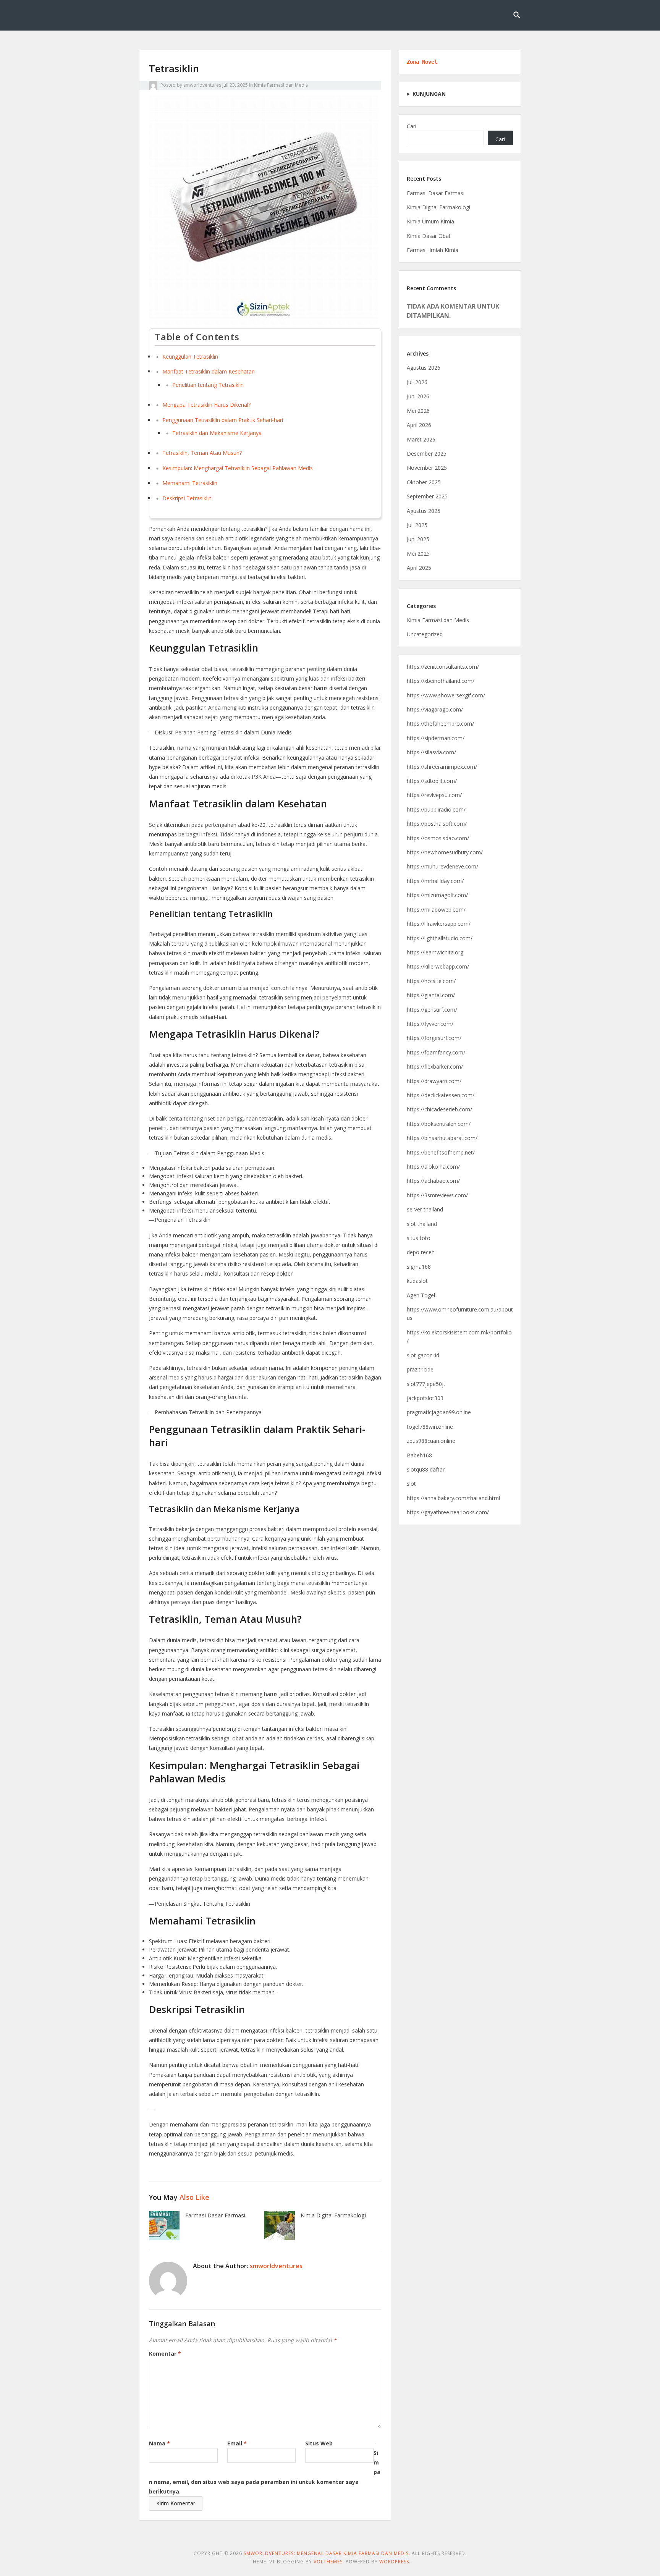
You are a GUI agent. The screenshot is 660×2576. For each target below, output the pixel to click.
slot (411, 1484)
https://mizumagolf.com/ (437, 895)
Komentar (165, 2354)
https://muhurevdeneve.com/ (442, 866)
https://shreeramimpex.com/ (442, 767)
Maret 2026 (421, 439)
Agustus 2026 (424, 368)
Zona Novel (422, 62)
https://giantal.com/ (431, 995)
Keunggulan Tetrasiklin (190, 357)
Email (237, 2443)
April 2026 (419, 425)
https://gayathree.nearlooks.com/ (448, 1512)
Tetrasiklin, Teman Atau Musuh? (202, 453)
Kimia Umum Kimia (430, 221)
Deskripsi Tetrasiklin (187, 498)
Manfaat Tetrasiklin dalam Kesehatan (209, 371)
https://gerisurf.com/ (432, 1010)
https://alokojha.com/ (433, 1167)
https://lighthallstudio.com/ (440, 938)
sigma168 (419, 1267)
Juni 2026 (418, 396)
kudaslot (417, 1281)
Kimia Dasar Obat (429, 236)
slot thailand (422, 1224)
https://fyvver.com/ (430, 1024)
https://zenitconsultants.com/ (443, 667)
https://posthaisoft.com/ (437, 824)
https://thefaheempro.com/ (440, 724)
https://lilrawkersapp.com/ (439, 924)
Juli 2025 (417, 525)
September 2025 (427, 496)
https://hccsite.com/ (431, 981)
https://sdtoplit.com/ (432, 781)
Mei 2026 (418, 411)
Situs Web (319, 2443)
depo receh (421, 1252)
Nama (159, 2443)
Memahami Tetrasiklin (190, 483)
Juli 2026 (417, 382)
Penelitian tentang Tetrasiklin (208, 385)
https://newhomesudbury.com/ (445, 852)
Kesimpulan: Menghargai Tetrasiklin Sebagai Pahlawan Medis (238, 468)
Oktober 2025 (424, 482)
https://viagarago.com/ (435, 709)
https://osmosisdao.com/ (438, 838)
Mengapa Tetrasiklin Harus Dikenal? (206, 405)
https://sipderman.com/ (436, 738)
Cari (412, 126)
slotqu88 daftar (426, 1469)
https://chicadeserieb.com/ (439, 1109)
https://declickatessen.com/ (441, 1095)
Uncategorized (425, 634)
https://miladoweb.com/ (436, 910)
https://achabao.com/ (433, 1181)
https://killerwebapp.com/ (438, 966)
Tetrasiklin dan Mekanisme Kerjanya (217, 433)
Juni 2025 (418, 539)
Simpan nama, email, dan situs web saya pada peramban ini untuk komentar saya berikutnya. (265, 2472)
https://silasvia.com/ (431, 752)
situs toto (419, 1238)
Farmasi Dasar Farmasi (215, 2215)
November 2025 (427, 468)
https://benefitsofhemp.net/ (441, 1152)
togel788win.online (430, 1427)
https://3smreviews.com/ (437, 1195)
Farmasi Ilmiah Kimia (433, 250)
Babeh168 (419, 1455)
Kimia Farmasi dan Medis (281, 85)
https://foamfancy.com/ (436, 1052)
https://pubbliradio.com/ (436, 809)
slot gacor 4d (423, 1355)
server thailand (425, 1209)
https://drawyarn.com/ (434, 1081)
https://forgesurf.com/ (434, 1038)
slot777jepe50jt (426, 1384)
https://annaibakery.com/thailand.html (453, 1498)
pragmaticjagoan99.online (439, 1412)
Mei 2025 (418, 554)
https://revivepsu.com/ (434, 795)
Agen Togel (421, 1295)
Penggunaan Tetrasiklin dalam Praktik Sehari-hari (223, 420)
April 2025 (419, 568)
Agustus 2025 (424, 511)
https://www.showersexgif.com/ (446, 695)
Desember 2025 (427, 454)
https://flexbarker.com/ (435, 1066)
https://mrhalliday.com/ (435, 881)
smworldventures (202, 85)
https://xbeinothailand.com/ (441, 681)
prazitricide (420, 1369)
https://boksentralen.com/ (439, 1124)
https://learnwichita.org (435, 952)
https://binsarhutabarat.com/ (442, 1138)
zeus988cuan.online (431, 1441)
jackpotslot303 (425, 1398)
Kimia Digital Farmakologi (333, 2215)
